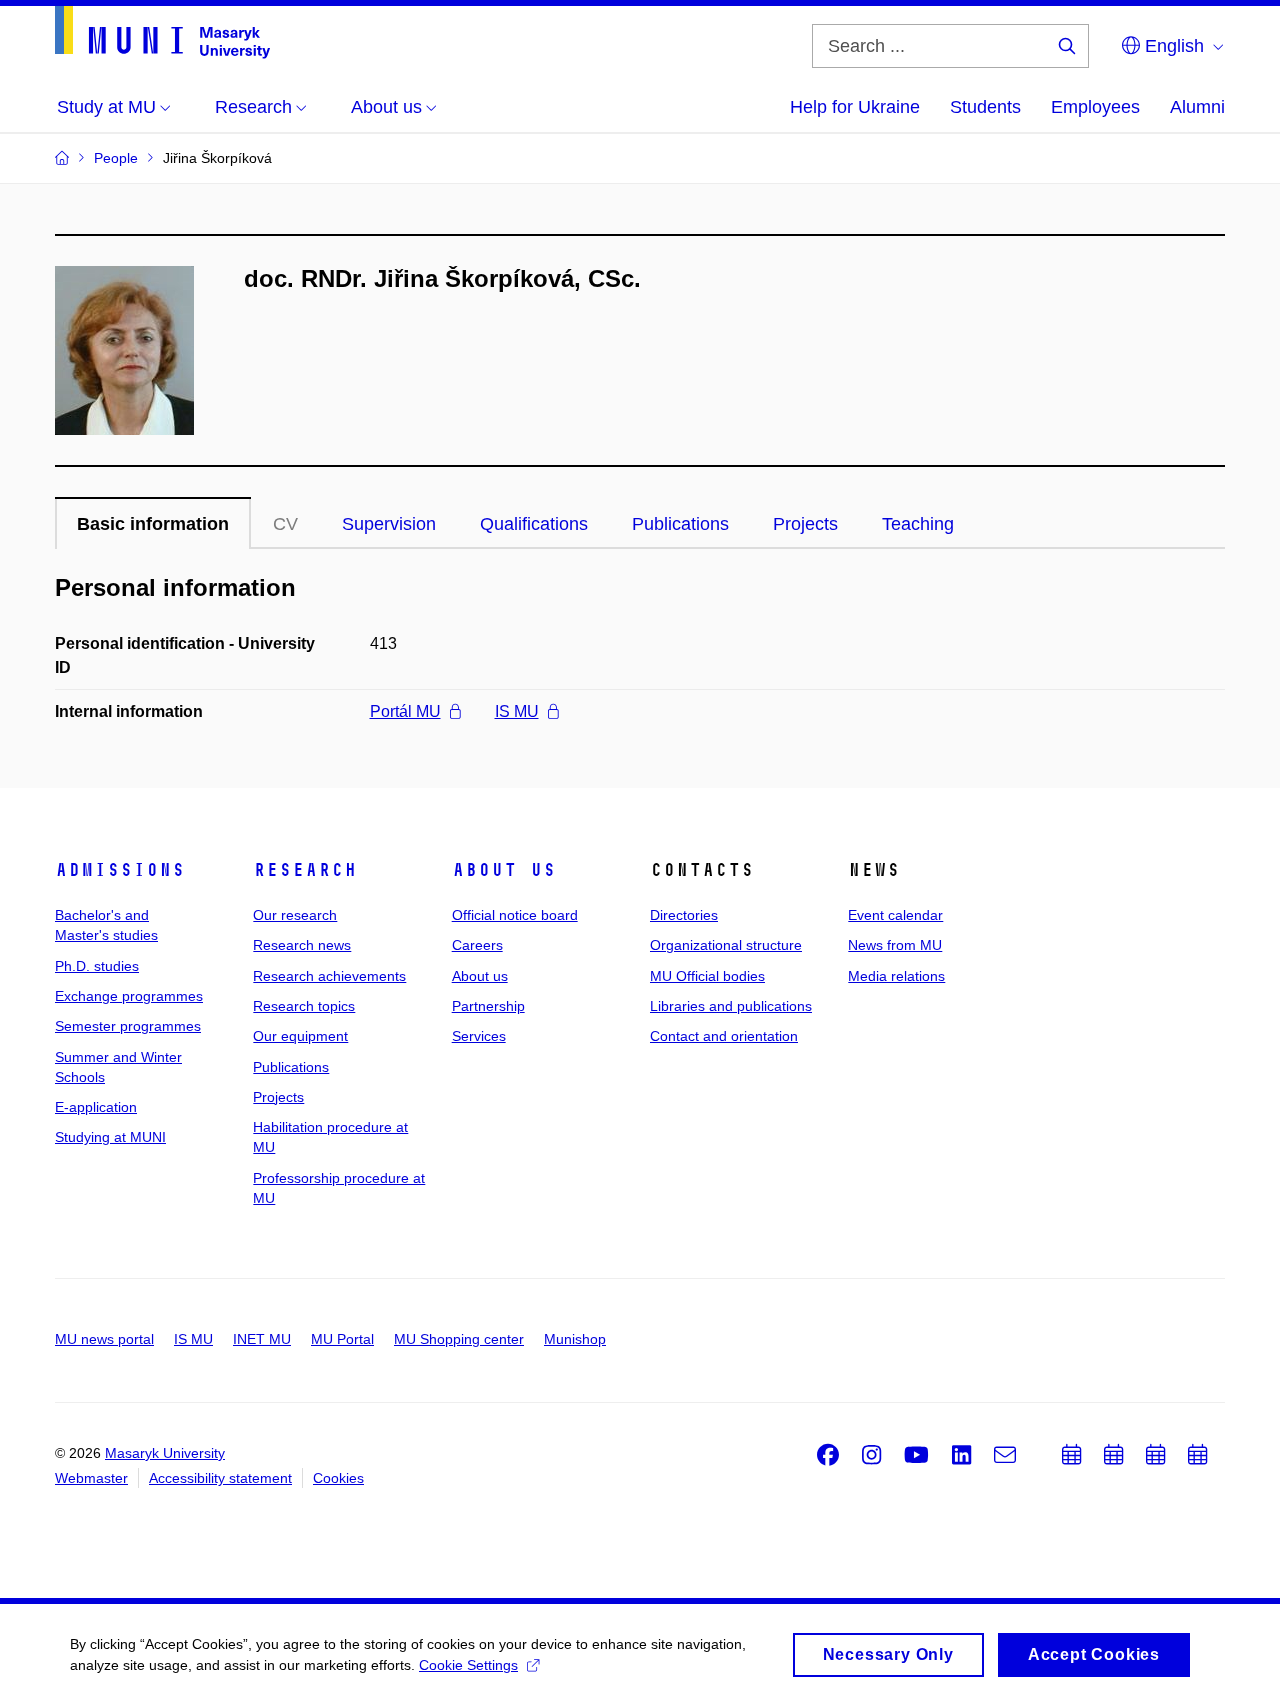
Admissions (120, 870)
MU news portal (104, 1339)
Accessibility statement (220, 1478)
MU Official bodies (707, 976)
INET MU (262, 1339)
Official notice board (515, 915)
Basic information (153, 524)
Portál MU (405, 711)
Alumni (1197, 107)
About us (504, 870)
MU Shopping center (459, 1339)
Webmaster (91, 1478)
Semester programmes (128, 1026)
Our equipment (300, 1036)
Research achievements (329, 976)
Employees (1095, 107)
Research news (302, 945)
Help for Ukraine (855, 107)
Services (479, 1036)
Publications (680, 524)
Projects (805, 524)
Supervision (389, 524)
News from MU (895, 945)
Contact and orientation (724, 1036)
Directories (684, 915)
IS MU (517, 711)
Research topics (304, 1006)
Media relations (896, 976)
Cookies (338, 1478)
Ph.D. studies (97, 966)
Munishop (575, 1339)
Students (985, 107)
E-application (96, 1107)
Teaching (918, 524)
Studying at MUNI (110, 1137)
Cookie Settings (468, 1665)
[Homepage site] (162, 32)
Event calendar (895, 915)
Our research (295, 915)
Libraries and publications (731, 1006)
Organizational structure (726, 945)
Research (305, 870)
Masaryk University (165, 1453)
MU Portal (342, 1339)
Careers (477, 945)
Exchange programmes (129, 996)
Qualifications (534, 524)
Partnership (488, 1006)
